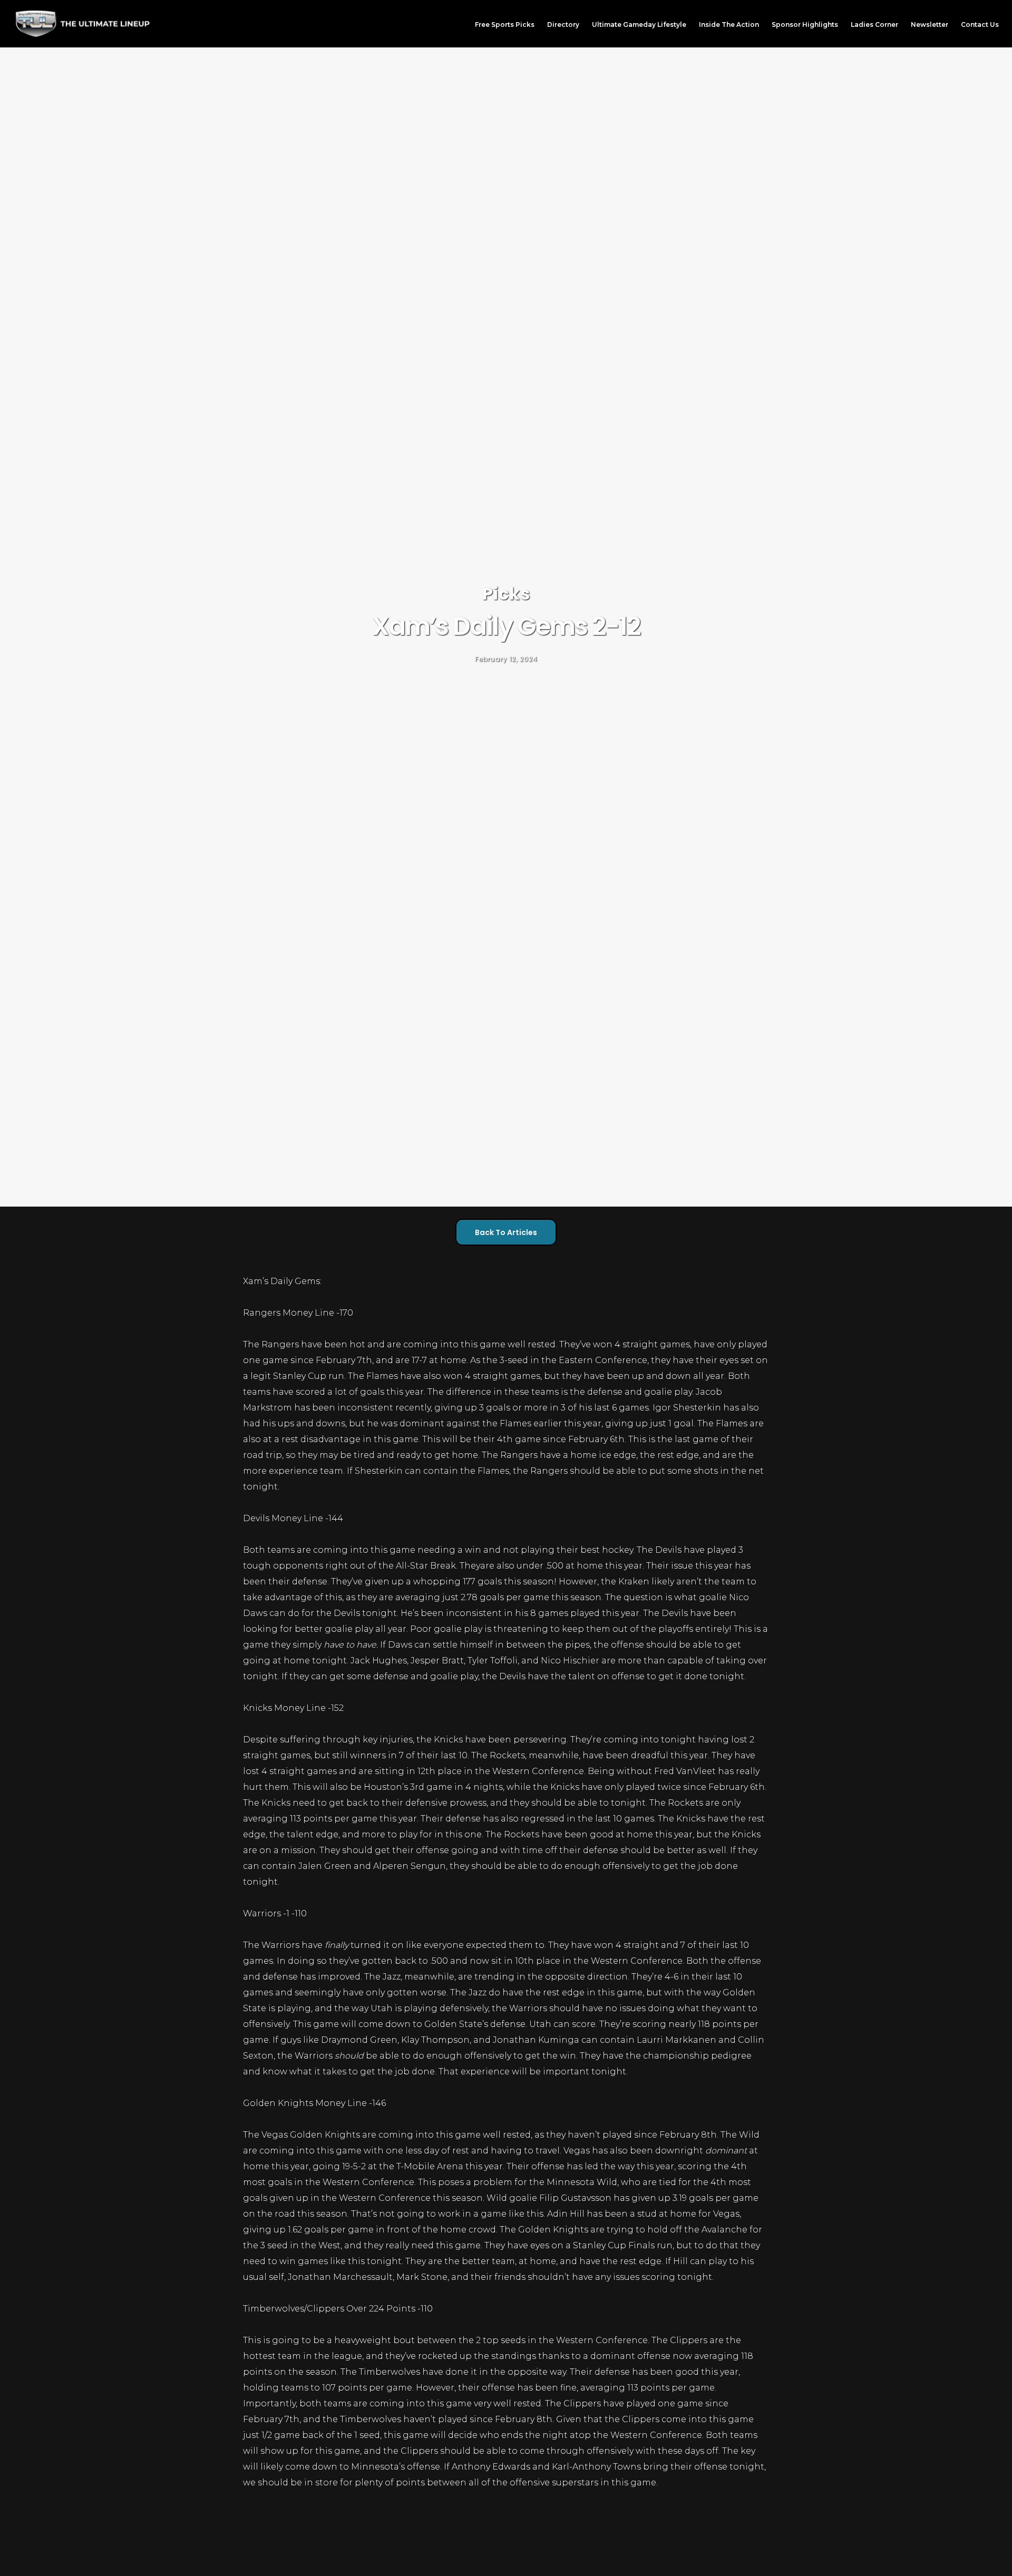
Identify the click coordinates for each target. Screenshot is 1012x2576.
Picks (506, 594)
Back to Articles (506, 1232)
